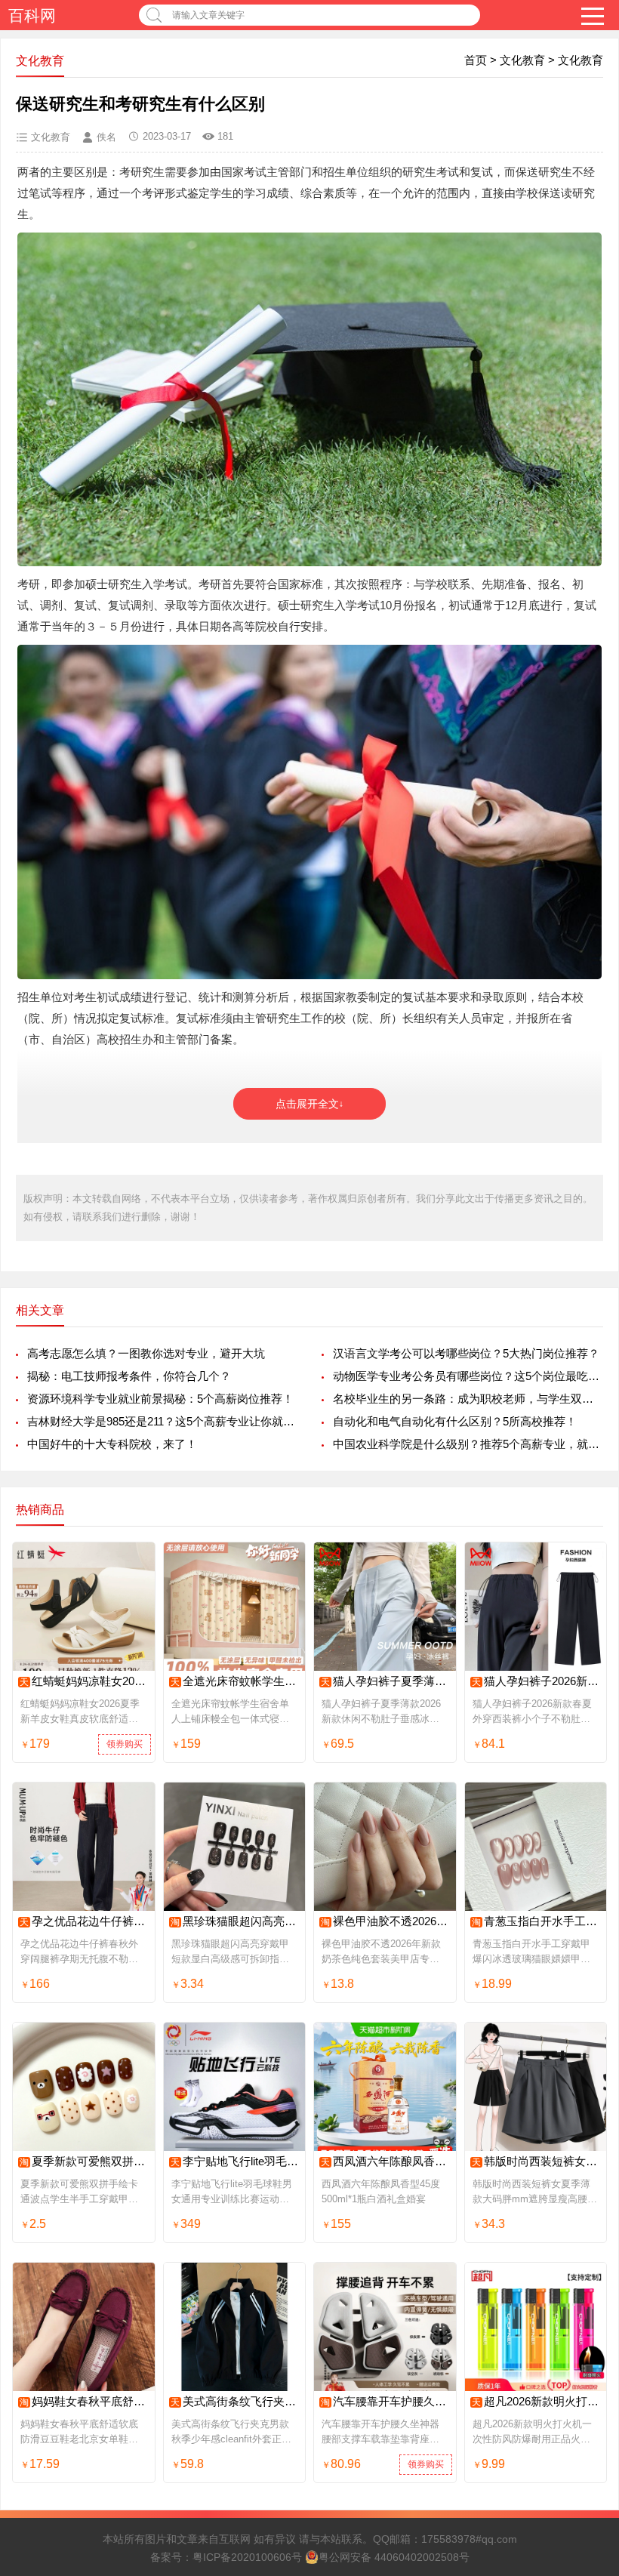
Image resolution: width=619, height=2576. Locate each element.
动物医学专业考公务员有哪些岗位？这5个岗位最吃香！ (468, 1376)
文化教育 (522, 60)
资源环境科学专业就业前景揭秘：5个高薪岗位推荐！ (160, 1399)
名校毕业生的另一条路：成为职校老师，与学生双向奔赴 (468, 1399)
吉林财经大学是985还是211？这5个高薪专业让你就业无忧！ (162, 1421)
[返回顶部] (588, 2303)
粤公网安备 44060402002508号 (394, 2557)
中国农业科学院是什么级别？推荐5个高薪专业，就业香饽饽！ (468, 1444)
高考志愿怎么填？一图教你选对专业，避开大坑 (146, 1353)
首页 (476, 60)
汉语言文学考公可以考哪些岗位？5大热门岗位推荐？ (466, 1353)
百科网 (32, 15)
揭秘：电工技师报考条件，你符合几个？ (129, 1376)
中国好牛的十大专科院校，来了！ (112, 1444)
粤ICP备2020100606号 (247, 2557)
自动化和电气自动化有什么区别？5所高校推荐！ (455, 1421)
